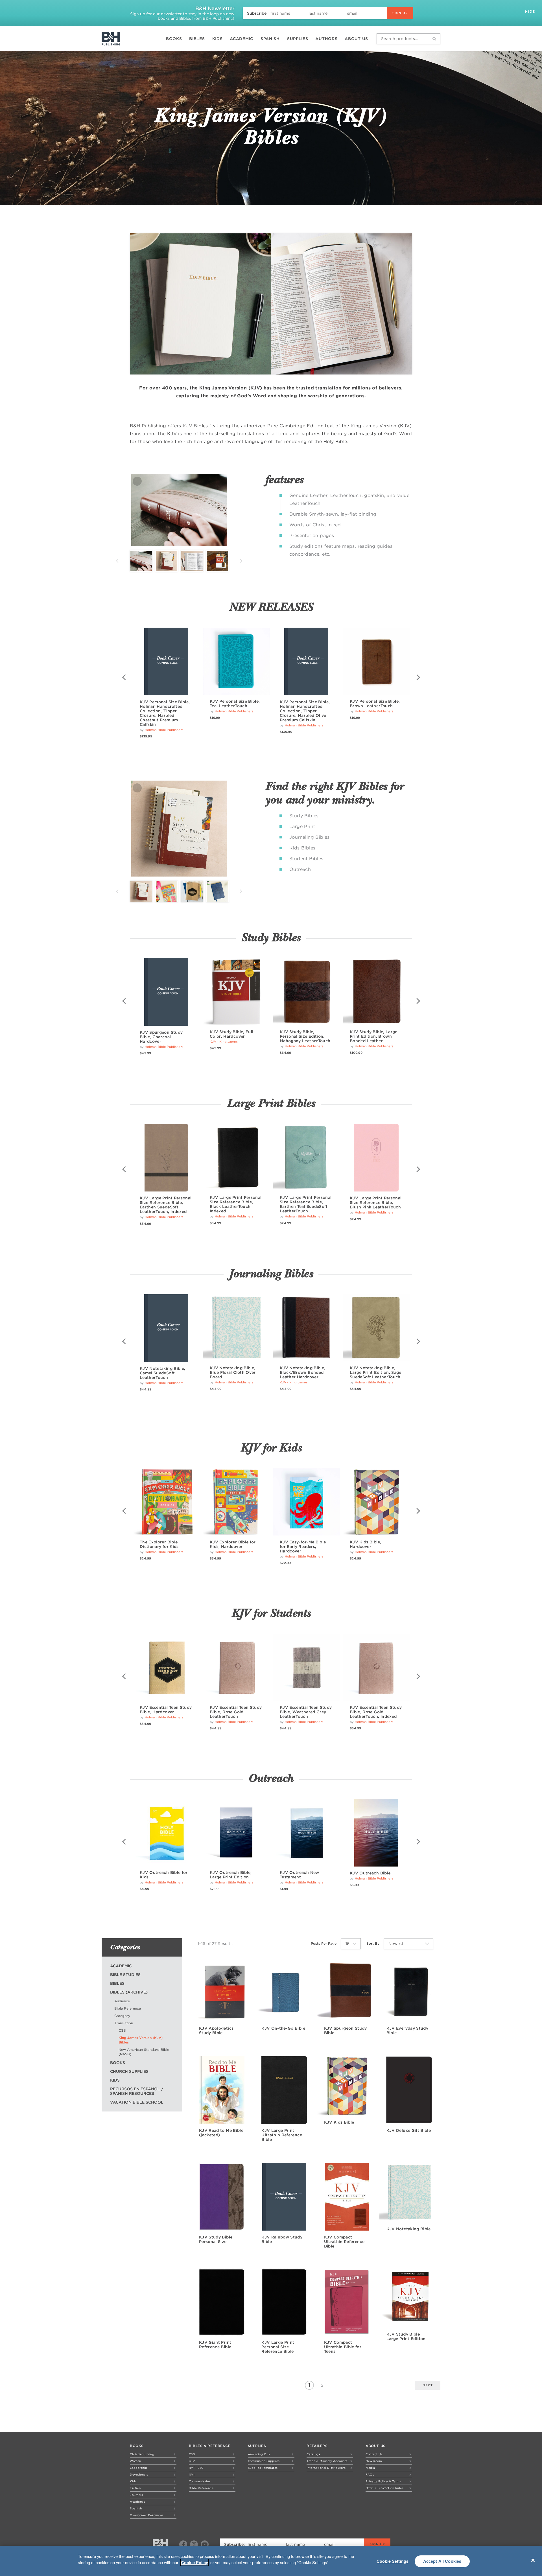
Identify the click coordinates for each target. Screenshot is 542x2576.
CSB (122, 2030)
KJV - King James (224, 1042)
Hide (531, 11)
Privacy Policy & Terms (383, 2481)
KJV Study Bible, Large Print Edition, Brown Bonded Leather (374, 1036)
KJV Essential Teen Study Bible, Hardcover (166, 1710)
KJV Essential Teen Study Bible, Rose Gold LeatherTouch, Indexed (376, 1712)
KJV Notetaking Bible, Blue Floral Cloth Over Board (233, 1372)
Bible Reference (128, 2008)
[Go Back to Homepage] (160, 2545)
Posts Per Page (324, 1943)
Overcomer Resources (147, 2515)
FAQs (370, 2474)
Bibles (197, 39)
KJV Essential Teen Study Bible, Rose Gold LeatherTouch (236, 1712)
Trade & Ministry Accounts (327, 2461)
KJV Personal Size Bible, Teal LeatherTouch (235, 704)
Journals (136, 2495)
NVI (192, 2474)
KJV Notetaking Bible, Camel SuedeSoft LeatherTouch (162, 1373)
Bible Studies (125, 1975)
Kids (218, 39)
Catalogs (313, 2454)
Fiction (135, 2488)
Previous (117, 561)
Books (174, 39)
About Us (356, 39)
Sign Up (400, 13)
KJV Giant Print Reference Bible (215, 2345)
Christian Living (142, 2454)
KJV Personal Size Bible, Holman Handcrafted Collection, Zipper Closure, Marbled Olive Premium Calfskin (305, 711)
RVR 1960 (196, 2468)
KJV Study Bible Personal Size (216, 2239)
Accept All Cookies (442, 2561)
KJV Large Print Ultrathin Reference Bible (282, 2135)
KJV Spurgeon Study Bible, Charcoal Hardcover (161, 1037)
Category (122, 2016)
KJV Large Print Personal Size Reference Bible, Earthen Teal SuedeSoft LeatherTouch (306, 1204)
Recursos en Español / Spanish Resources (137, 2091)
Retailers (317, 2446)
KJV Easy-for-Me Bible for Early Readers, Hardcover (303, 1547)
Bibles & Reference (210, 2446)
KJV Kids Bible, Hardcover (365, 1544)
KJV (192, 2461)
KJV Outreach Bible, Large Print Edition (231, 1875)
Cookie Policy (194, 2562)
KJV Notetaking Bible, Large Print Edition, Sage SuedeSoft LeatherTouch (376, 1372)
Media (370, 2468)
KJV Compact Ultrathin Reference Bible (344, 2242)
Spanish (270, 39)
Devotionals (139, 2474)
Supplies (298, 39)
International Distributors (326, 2468)
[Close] (533, 2560)
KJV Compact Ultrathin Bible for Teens (343, 2347)
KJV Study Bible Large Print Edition (406, 2336)
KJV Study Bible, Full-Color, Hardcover (232, 1034)
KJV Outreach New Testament (300, 1875)
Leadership (138, 2468)
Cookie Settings (393, 2561)
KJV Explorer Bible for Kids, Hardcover (233, 1544)
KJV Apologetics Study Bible (216, 2030)
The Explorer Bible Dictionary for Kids (159, 1544)
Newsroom (374, 2461)
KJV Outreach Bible (370, 1873)
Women (135, 2461)
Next (241, 561)
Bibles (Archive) (129, 1992)
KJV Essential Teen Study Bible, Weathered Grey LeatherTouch (306, 1712)
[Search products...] (434, 39)
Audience (122, 2001)
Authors (326, 39)
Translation (124, 2023)
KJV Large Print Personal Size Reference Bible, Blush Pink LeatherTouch (376, 1202)
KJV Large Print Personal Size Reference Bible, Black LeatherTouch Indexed (236, 1204)
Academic (242, 39)
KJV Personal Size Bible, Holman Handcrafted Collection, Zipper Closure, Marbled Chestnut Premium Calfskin (165, 713)
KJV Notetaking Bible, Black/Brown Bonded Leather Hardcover (302, 1372)
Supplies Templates (263, 2468)
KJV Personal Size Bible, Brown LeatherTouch (375, 704)
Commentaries (200, 2481)
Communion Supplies (264, 2461)
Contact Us (374, 2454)
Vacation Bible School (137, 2102)
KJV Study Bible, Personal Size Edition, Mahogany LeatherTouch (305, 1036)
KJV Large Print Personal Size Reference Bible (278, 2347)
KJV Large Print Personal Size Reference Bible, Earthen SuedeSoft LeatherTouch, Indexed (166, 1205)
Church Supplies (129, 2071)
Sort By (373, 1943)
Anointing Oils (259, 2454)
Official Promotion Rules (384, 2488)
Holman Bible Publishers (164, 730)
